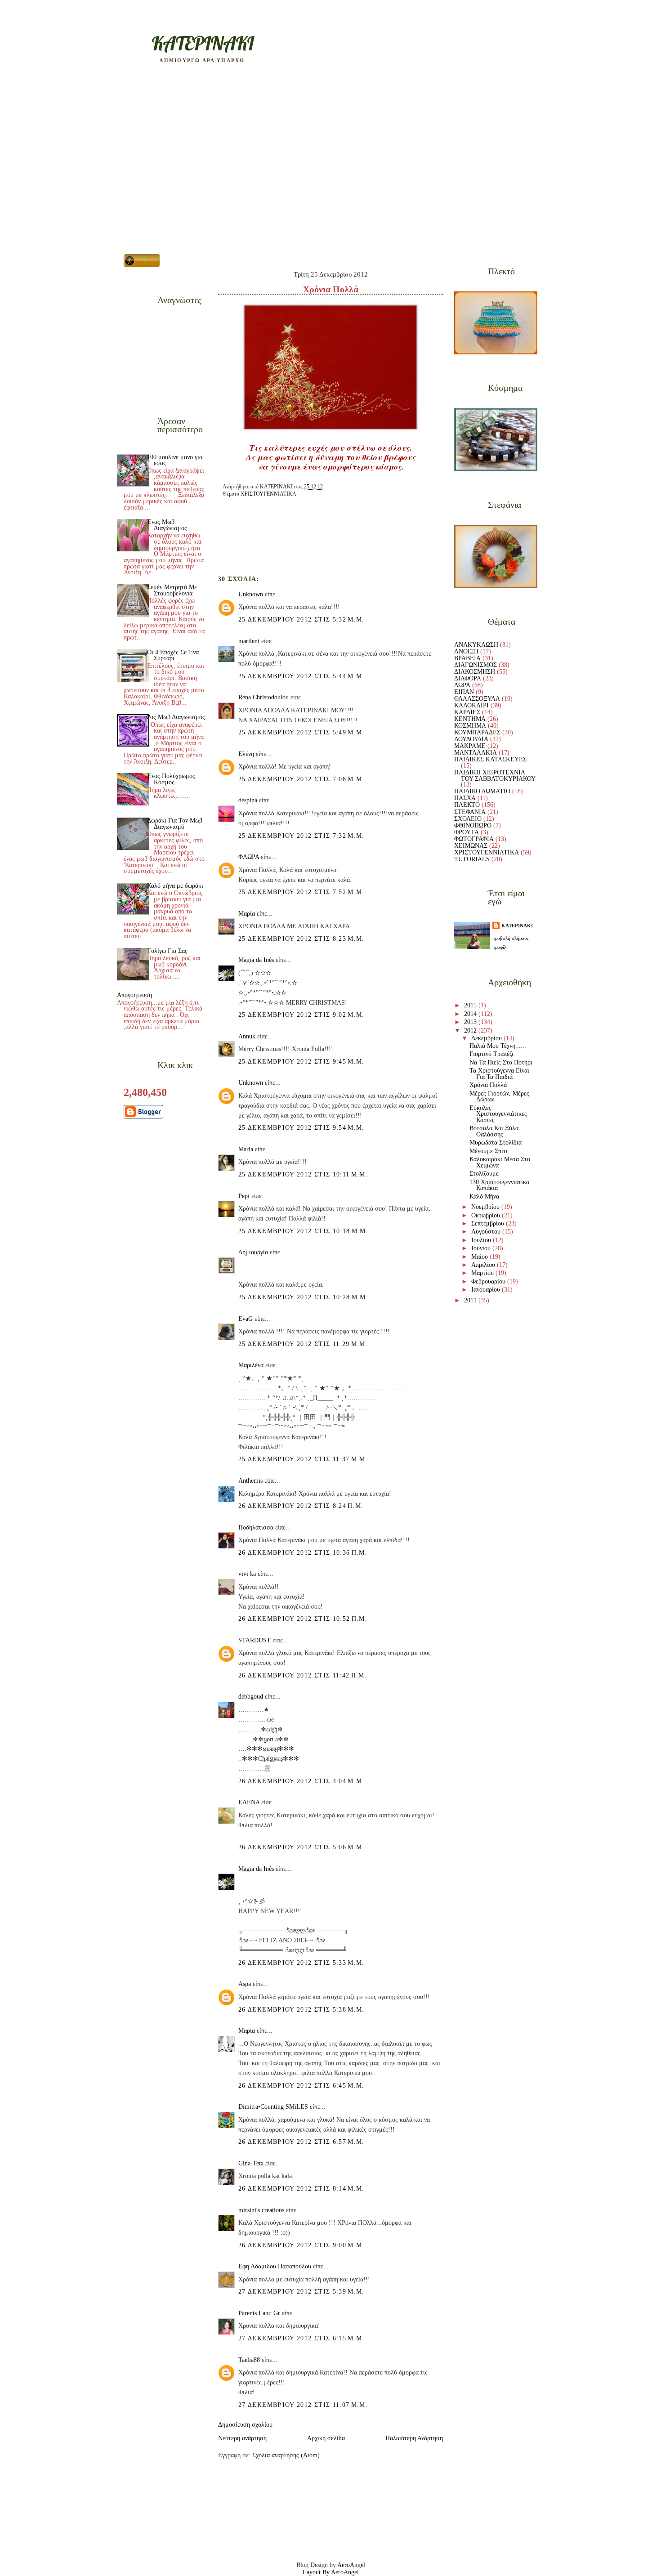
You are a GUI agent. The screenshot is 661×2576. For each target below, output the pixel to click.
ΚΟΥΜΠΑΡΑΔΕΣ (477, 732)
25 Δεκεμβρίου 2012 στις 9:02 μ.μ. (301, 1015)
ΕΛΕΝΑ (249, 1802)
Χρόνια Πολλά (488, 1085)
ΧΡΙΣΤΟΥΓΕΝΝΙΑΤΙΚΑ (268, 494)
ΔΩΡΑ (462, 685)
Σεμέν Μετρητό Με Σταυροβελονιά (172, 590)
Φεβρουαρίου (489, 1281)
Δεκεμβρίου (487, 1038)
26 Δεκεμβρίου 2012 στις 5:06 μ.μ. (301, 1847)
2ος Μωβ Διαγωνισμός (176, 717)
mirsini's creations (261, 2210)
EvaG (246, 1319)
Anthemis (250, 1481)
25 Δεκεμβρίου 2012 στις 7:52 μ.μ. (301, 892)
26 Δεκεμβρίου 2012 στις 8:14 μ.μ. (301, 2189)
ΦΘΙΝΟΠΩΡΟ (473, 825)
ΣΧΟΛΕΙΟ (468, 819)
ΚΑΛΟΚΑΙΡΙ (471, 705)
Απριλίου (484, 1265)
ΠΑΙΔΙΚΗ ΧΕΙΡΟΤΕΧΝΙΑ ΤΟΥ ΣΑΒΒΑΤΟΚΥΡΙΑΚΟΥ (495, 776)
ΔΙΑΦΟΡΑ (468, 678)
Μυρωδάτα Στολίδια (496, 1143)
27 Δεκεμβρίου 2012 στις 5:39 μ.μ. (301, 2292)
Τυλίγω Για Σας (167, 951)
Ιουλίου (482, 1240)
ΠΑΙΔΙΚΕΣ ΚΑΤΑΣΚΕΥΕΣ (490, 759)
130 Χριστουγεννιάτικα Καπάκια (499, 1185)
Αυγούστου (487, 1232)
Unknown (251, 594)
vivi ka (247, 1574)
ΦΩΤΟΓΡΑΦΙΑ (474, 839)
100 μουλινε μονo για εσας (175, 460)
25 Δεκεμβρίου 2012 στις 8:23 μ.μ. (301, 939)
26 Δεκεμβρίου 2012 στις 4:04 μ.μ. (301, 1781)
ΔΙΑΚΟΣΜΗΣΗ (475, 672)
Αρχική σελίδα (326, 2438)
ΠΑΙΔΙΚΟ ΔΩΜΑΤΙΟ (482, 791)
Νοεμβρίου (486, 1207)
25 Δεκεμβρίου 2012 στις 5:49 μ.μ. (301, 732)
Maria (246, 1149)
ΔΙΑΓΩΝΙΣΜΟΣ (476, 665)
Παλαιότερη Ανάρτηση (414, 2438)
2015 (471, 1005)
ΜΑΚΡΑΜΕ (470, 746)
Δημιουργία (253, 1252)
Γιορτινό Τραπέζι (491, 1054)
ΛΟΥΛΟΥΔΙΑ (471, 739)
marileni (249, 641)
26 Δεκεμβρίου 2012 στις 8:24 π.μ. (301, 1506)
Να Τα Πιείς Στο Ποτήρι (501, 1062)
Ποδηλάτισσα (256, 1527)
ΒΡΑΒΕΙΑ (467, 658)
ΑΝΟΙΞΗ (466, 651)
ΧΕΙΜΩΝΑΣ (471, 846)
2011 (471, 1300)
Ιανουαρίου (487, 1290)
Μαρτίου (483, 1273)
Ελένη (246, 754)
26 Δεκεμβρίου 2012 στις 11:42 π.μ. (303, 1675)
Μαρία (247, 914)
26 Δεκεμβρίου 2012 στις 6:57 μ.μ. (301, 2142)
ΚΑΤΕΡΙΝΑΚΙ (517, 926)
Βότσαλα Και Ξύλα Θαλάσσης (494, 1131)
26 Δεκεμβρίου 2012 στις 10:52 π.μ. (303, 1619)
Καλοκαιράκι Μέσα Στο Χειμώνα (500, 1162)
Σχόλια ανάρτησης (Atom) (286, 2455)
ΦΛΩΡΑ (249, 857)
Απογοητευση (134, 995)
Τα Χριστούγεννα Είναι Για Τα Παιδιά (499, 1074)
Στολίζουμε (484, 1174)
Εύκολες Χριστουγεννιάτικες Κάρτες (498, 1114)
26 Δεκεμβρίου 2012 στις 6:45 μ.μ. (301, 2086)
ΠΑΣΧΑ (465, 798)
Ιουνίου (482, 1248)
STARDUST (255, 1640)
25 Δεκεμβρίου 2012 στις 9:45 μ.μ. (301, 1062)
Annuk (247, 1036)
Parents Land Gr (259, 2313)
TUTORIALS (472, 859)
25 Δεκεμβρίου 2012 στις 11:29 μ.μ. (303, 1344)
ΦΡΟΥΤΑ (467, 832)
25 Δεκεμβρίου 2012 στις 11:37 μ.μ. (303, 1459)
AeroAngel (351, 2565)
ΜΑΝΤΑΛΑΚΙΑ (476, 753)
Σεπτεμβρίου (489, 1223)
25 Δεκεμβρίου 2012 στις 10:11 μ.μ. (303, 1174)
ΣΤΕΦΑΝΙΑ (470, 812)
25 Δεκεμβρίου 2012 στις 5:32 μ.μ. (301, 619)
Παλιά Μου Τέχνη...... (498, 1046)
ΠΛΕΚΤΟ (467, 805)
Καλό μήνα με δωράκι (175, 886)
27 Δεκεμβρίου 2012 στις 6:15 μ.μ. (301, 2338)
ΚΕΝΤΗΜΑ (470, 719)
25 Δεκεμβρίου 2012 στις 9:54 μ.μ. (301, 1128)
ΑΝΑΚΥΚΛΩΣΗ (476, 645)
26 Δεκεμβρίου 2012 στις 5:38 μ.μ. (301, 2010)
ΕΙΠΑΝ (464, 692)
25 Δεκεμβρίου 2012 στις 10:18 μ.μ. (303, 1231)
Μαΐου (480, 1257)
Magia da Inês (256, 960)
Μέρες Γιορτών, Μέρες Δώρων (499, 1097)
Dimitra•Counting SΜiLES (273, 2107)
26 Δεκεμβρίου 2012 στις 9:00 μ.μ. (301, 2245)
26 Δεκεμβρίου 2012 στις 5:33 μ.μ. (301, 1963)
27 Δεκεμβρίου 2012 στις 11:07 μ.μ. (303, 2405)
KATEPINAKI (203, 43)
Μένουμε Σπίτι (489, 1151)
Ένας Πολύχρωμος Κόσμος (171, 779)
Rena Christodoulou (264, 697)
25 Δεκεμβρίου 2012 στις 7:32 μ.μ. (301, 836)
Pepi (244, 1196)
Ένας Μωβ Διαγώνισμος (167, 525)
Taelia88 (249, 2360)
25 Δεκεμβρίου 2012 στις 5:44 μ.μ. (301, 676)
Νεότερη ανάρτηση (242, 2438)
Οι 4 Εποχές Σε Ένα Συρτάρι (173, 655)
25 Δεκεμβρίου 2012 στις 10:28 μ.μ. (303, 1297)
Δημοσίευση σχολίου (245, 2425)
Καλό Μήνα (484, 1196)
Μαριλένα (251, 1365)
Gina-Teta (251, 2163)
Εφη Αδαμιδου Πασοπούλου (275, 2266)
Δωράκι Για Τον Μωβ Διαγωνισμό (175, 824)
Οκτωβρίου (487, 1215)
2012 (471, 1031)
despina (248, 800)
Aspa (245, 1984)
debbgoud (251, 1697)
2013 (471, 1022)
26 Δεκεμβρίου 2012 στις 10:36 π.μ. (303, 1553)
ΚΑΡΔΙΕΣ (467, 712)
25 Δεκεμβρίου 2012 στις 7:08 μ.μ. (301, 779)
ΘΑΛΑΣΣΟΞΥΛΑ (477, 699)
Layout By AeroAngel (331, 2572)
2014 (471, 1014)
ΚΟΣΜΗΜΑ (470, 726)
